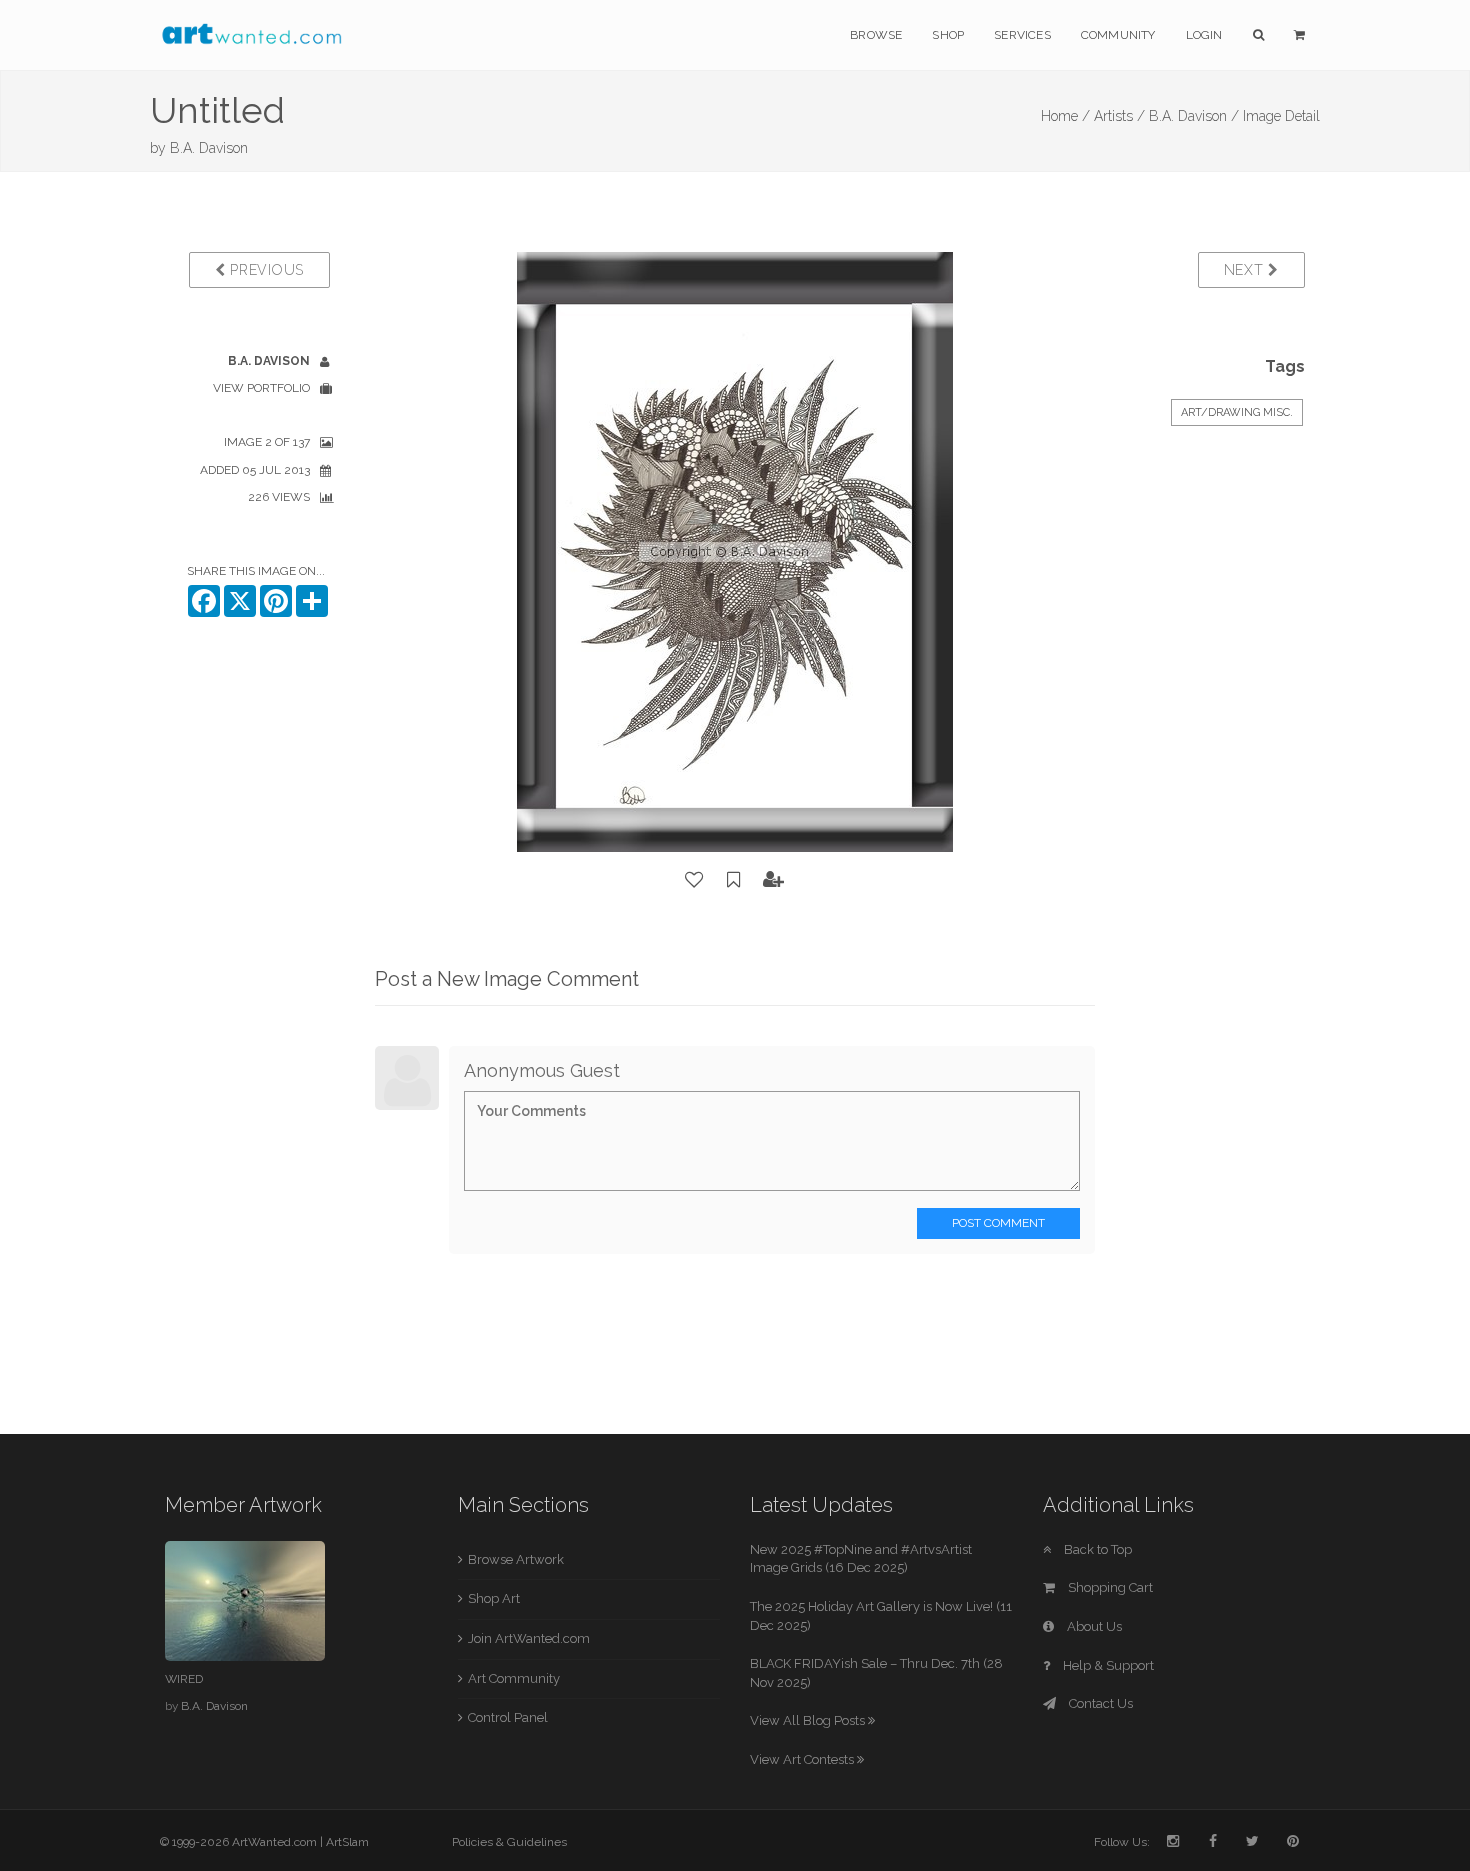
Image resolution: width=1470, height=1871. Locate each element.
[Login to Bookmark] (734, 880)
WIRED (184, 1679)
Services (1022, 35)
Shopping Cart (1109, 1587)
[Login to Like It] (695, 880)
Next (1246, 270)
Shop (948, 35)
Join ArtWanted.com (529, 1638)
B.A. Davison (209, 148)
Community (1118, 35)
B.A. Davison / (1194, 116)
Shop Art (494, 1598)
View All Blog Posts (809, 1720)
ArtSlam (347, 1842)
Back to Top (1096, 1549)
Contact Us (1099, 1703)
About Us (1093, 1626)
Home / (1065, 116)
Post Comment (998, 1223)
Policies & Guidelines (509, 1842)
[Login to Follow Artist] (774, 880)
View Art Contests (803, 1759)
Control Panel (508, 1717)
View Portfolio (261, 388)
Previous (265, 270)
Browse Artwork (516, 1559)
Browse (876, 35)
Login (1204, 35)
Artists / (1119, 116)
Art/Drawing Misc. (1237, 412)
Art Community (514, 1678)
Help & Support (1107, 1665)
